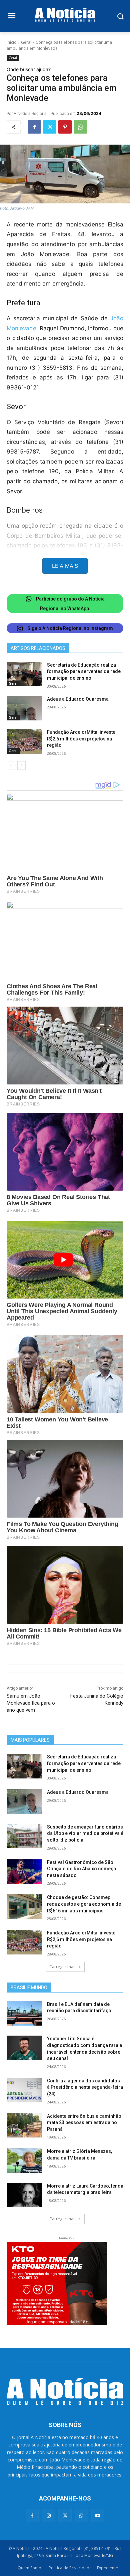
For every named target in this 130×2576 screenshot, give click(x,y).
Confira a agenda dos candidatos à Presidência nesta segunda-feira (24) (85, 2087)
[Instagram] (48, 2515)
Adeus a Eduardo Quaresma (78, 699)
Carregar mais (63, 1967)
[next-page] (21, 765)
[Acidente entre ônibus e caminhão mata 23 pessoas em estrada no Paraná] (24, 2125)
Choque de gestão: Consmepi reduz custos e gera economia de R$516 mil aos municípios (84, 1904)
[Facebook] (34, 127)
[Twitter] (50, 127)
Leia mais (65, 566)
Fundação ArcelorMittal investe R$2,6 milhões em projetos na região (81, 739)
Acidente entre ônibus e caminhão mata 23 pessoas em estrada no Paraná (84, 2123)
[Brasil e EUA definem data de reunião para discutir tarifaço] (24, 2014)
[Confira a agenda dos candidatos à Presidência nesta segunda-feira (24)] (24, 2090)
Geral (26, 42)
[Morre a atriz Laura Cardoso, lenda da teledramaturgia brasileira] (24, 2195)
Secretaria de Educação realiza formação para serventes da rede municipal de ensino (84, 671)
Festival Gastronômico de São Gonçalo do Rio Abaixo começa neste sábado (81, 1869)
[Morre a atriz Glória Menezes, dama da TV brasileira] (24, 2161)
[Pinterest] (65, 127)
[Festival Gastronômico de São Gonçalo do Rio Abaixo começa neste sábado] (24, 1872)
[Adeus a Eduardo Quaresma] (24, 708)
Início (12, 42)
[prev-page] (11, 765)
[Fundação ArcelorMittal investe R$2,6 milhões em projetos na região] (24, 741)
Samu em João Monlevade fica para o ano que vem (31, 1703)
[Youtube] (98, 2515)
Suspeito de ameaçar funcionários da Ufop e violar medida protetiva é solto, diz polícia (85, 1833)
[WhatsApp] (80, 127)
